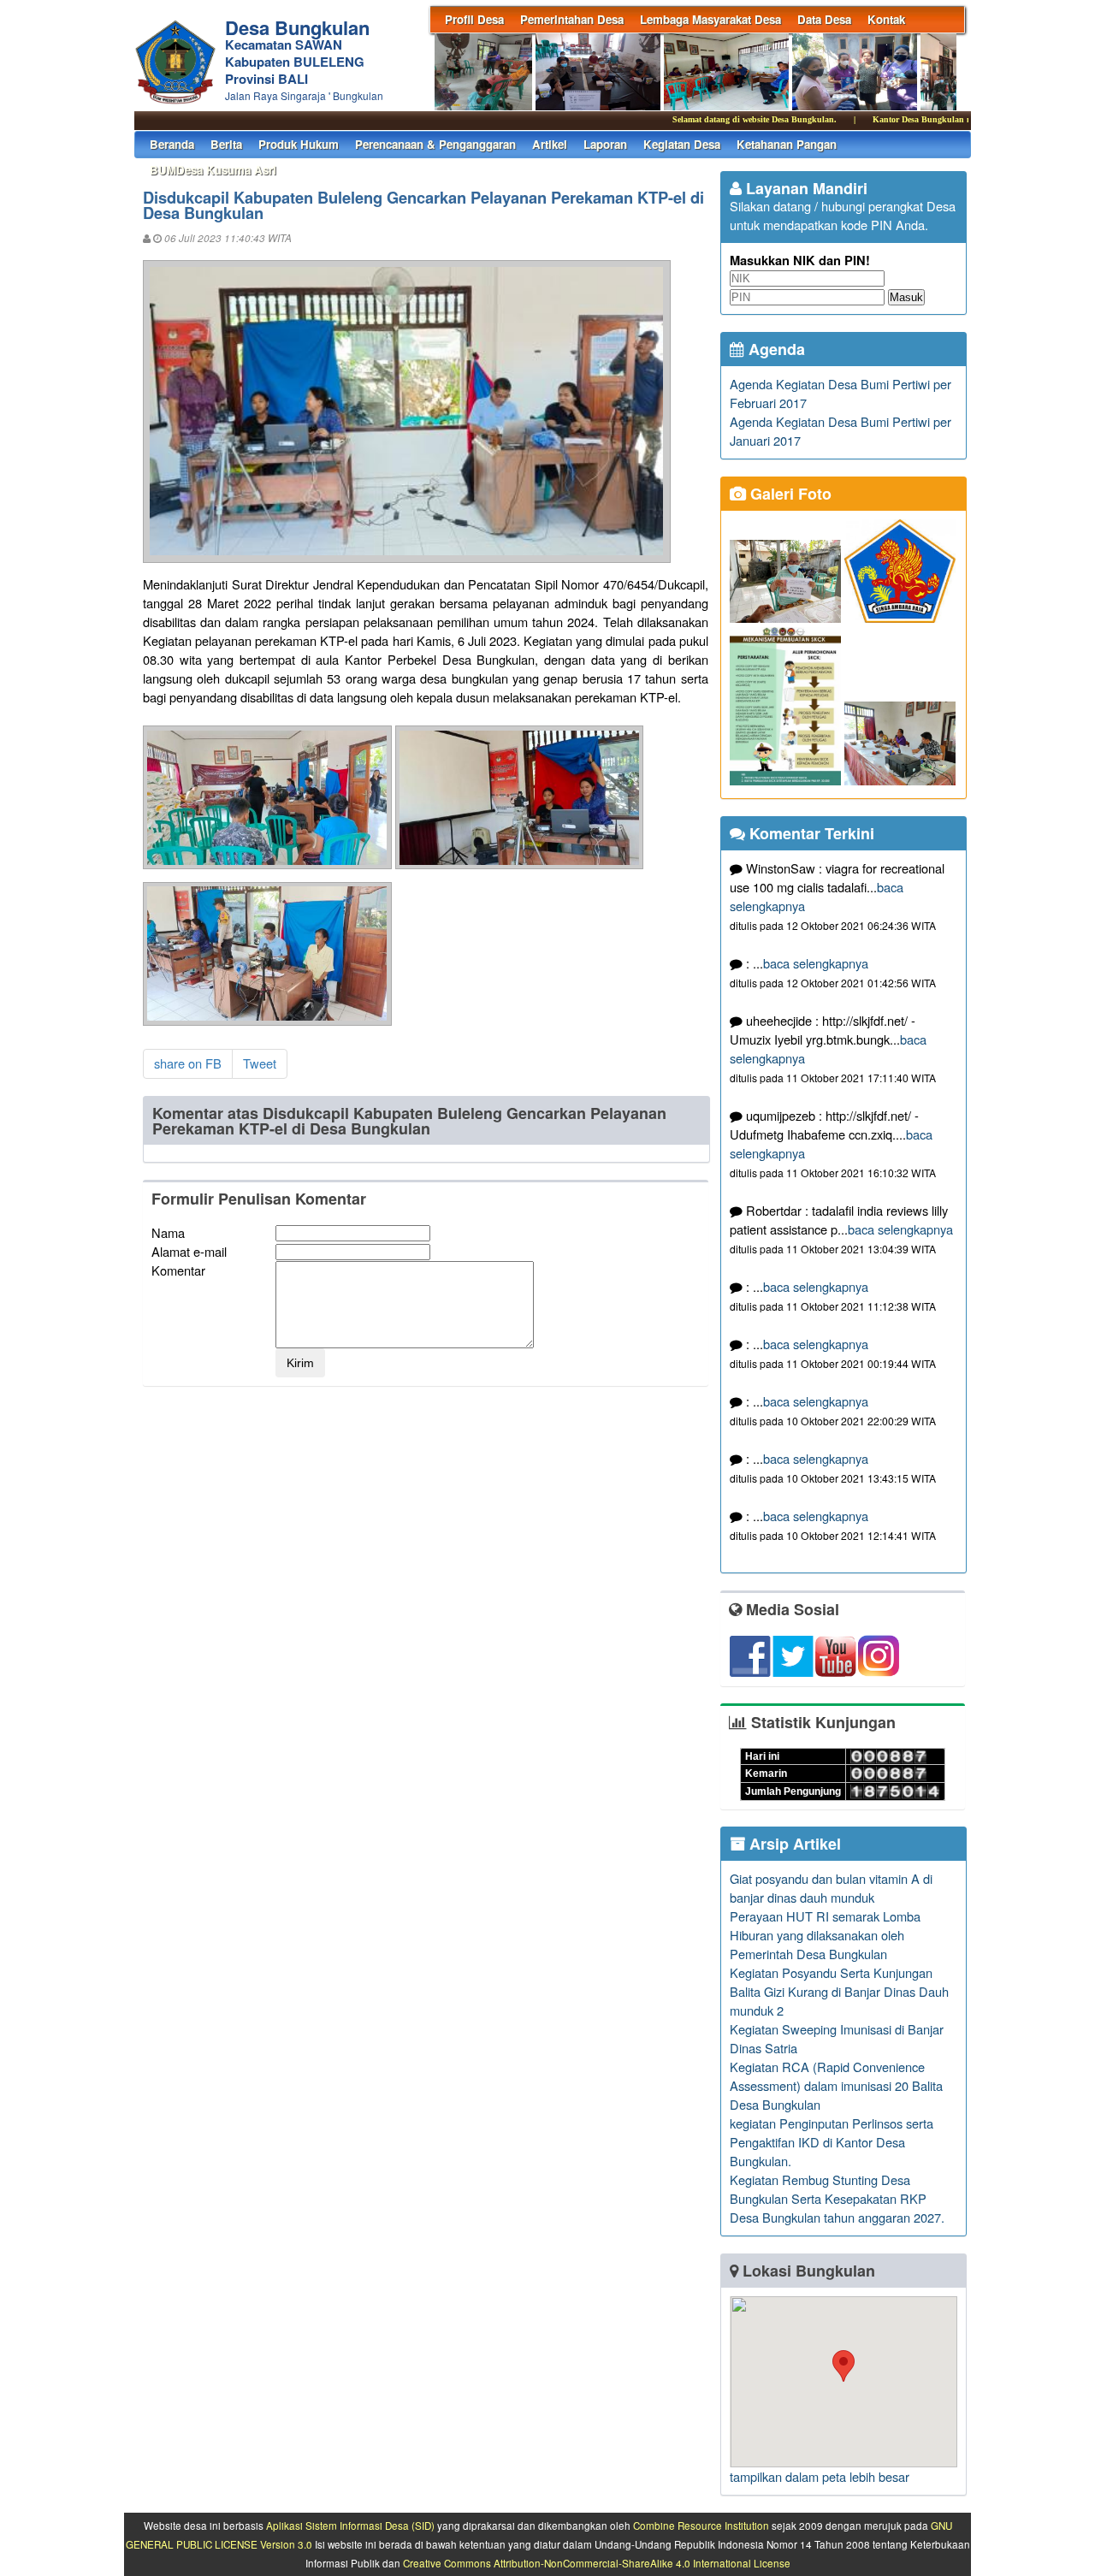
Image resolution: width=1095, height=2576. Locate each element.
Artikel (550, 144)
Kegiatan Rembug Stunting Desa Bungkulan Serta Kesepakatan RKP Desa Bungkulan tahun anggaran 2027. (837, 2198)
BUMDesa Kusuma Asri (213, 170)
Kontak (886, 19)
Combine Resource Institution (701, 2526)
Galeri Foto (789, 494)
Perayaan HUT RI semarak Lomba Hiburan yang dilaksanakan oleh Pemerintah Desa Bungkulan (825, 1935)
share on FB (188, 1063)
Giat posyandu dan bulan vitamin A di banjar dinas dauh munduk (831, 1888)
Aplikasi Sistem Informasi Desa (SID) (350, 2526)
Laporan (605, 144)
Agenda (775, 349)
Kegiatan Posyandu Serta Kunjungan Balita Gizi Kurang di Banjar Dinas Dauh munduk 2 (839, 1991)
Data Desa (824, 19)
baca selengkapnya (816, 963)
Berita (226, 144)
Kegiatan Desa (682, 144)
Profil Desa (474, 19)
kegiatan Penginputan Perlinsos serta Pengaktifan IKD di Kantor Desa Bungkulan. (832, 2142)
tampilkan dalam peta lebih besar (820, 2476)
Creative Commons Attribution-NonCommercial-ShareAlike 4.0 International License (597, 2563)
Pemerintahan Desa (572, 19)
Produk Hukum (299, 144)
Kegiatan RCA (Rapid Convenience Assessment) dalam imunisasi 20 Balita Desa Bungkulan (836, 2085)
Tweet (260, 1063)
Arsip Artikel (793, 1844)
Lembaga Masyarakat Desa (710, 19)
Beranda (172, 144)
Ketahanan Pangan (787, 144)
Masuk (906, 297)
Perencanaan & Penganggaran (435, 144)
